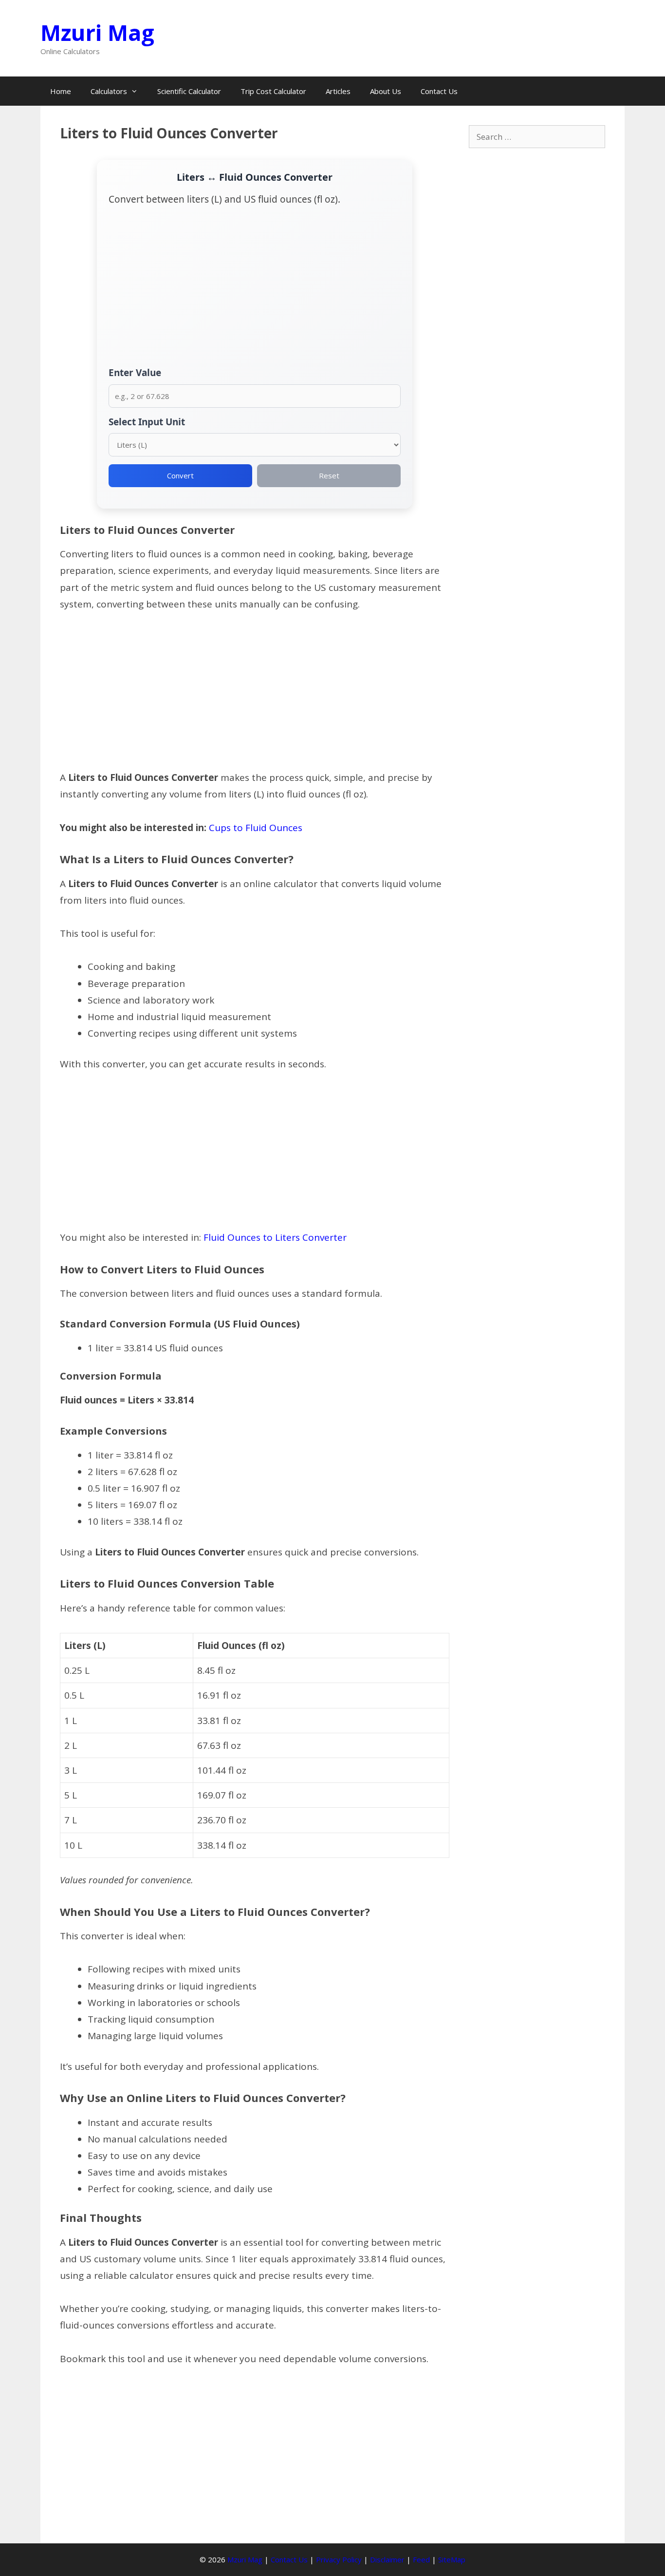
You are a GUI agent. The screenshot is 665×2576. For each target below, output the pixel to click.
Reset (329, 475)
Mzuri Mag (97, 32)
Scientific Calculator (189, 91)
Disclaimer (387, 2559)
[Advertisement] (255, 292)
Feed (421, 2559)
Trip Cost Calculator (273, 91)
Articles (338, 91)
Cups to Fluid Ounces (256, 828)
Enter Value (135, 373)
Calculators (109, 91)
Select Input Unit (147, 422)
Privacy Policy (339, 2559)
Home (61, 91)
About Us (386, 91)
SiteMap (452, 2559)
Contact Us (439, 91)
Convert (180, 475)
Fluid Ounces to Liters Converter (275, 1237)
